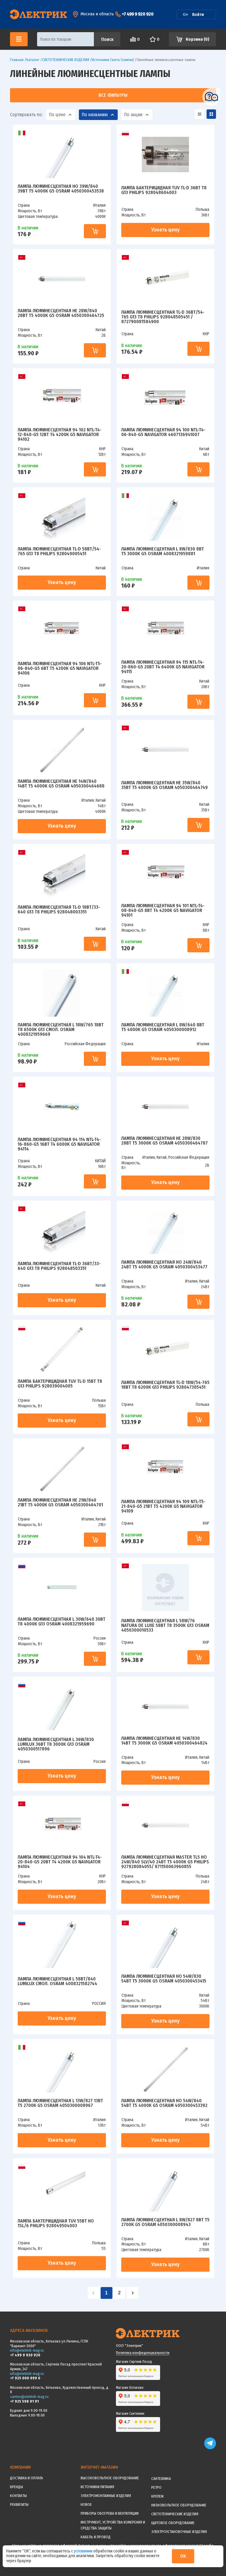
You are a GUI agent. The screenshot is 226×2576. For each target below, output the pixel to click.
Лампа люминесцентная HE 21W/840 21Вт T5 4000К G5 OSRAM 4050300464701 (60, 1503)
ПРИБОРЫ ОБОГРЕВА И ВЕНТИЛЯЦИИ (110, 2513)
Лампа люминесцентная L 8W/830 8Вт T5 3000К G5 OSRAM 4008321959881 (163, 551)
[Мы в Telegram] (210, 2448)
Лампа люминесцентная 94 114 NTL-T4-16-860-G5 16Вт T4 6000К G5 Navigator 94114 (59, 1144)
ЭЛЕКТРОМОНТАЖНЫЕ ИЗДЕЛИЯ (106, 2496)
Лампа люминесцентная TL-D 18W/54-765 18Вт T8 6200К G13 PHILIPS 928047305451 (165, 1385)
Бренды (16, 2487)
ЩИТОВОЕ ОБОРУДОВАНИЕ (173, 2523)
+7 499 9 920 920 (138, 14)
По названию (95, 115)
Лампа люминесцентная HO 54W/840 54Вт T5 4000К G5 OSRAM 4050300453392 (164, 2103)
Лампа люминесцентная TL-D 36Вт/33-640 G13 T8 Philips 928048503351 (59, 1266)
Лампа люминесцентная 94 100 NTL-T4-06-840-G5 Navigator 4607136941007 (163, 432)
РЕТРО (156, 2487)
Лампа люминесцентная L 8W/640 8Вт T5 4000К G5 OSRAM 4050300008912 (163, 1027)
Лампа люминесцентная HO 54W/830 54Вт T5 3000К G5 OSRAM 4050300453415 (164, 1979)
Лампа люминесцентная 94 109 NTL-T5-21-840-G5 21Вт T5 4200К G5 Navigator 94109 (163, 1506)
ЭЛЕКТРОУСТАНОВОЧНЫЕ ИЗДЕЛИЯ (179, 2532)
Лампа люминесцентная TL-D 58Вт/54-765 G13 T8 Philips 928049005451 (59, 551)
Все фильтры (113, 95)
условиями (84, 2551)
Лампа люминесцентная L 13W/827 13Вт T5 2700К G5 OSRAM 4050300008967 (60, 2103)
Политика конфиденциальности (143, 2353)
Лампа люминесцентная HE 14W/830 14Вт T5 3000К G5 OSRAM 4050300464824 (164, 1741)
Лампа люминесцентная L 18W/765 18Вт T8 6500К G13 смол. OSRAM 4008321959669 (61, 1030)
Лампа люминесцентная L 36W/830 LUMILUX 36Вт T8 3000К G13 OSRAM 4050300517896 (56, 1744)
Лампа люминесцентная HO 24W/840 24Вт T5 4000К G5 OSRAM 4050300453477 (164, 1265)
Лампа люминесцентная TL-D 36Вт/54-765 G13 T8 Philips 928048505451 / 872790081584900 (163, 317)
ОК (183, 2556)
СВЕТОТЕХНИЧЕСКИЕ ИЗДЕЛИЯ (175, 2514)
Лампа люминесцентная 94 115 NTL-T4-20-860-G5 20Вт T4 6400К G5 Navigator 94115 (163, 667)
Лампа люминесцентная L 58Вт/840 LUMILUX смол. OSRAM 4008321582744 (57, 1981)
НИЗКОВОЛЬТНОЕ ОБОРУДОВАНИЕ (179, 2505)
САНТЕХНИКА (161, 2479)
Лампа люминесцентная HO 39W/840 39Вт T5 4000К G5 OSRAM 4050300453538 (61, 189)
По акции (133, 115)
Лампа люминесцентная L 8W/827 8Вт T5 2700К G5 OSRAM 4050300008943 (165, 2222)
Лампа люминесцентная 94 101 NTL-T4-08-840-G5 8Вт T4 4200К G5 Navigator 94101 (163, 910)
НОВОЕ (86, 2505)
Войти (198, 14)
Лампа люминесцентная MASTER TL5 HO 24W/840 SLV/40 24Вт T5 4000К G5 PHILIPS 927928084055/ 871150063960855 (165, 1862)
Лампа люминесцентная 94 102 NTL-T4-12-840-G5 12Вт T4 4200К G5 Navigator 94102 (60, 435)
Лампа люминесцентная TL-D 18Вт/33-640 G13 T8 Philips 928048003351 (59, 910)
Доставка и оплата (26, 2478)
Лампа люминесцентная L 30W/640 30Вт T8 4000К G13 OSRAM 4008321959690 (62, 1622)
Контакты (18, 2496)
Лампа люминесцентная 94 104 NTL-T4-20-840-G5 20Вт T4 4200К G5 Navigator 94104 (60, 1862)
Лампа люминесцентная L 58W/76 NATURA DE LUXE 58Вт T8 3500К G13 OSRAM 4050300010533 (165, 1625)
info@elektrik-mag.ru (27, 2350)
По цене (57, 115)
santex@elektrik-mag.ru (29, 2397)
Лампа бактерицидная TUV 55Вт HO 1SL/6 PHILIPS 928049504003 (56, 2224)
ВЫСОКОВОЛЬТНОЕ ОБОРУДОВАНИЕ (110, 2478)
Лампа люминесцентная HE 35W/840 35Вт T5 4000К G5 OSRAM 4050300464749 (164, 785)
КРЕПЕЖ (157, 2496)
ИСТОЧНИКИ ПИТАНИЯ (97, 2487)
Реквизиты (19, 2505)
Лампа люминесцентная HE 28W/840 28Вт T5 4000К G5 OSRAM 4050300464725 (61, 313)
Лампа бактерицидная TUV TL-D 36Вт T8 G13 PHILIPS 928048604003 (164, 190)
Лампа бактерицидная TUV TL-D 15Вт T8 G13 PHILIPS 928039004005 (60, 1384)
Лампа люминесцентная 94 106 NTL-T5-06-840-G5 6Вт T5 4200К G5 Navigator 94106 (60, 668)
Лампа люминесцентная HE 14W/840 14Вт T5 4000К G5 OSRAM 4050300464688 (61, 784)
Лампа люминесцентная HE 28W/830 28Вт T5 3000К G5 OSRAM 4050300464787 (164, 1141)
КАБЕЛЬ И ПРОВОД (96, 2537)
